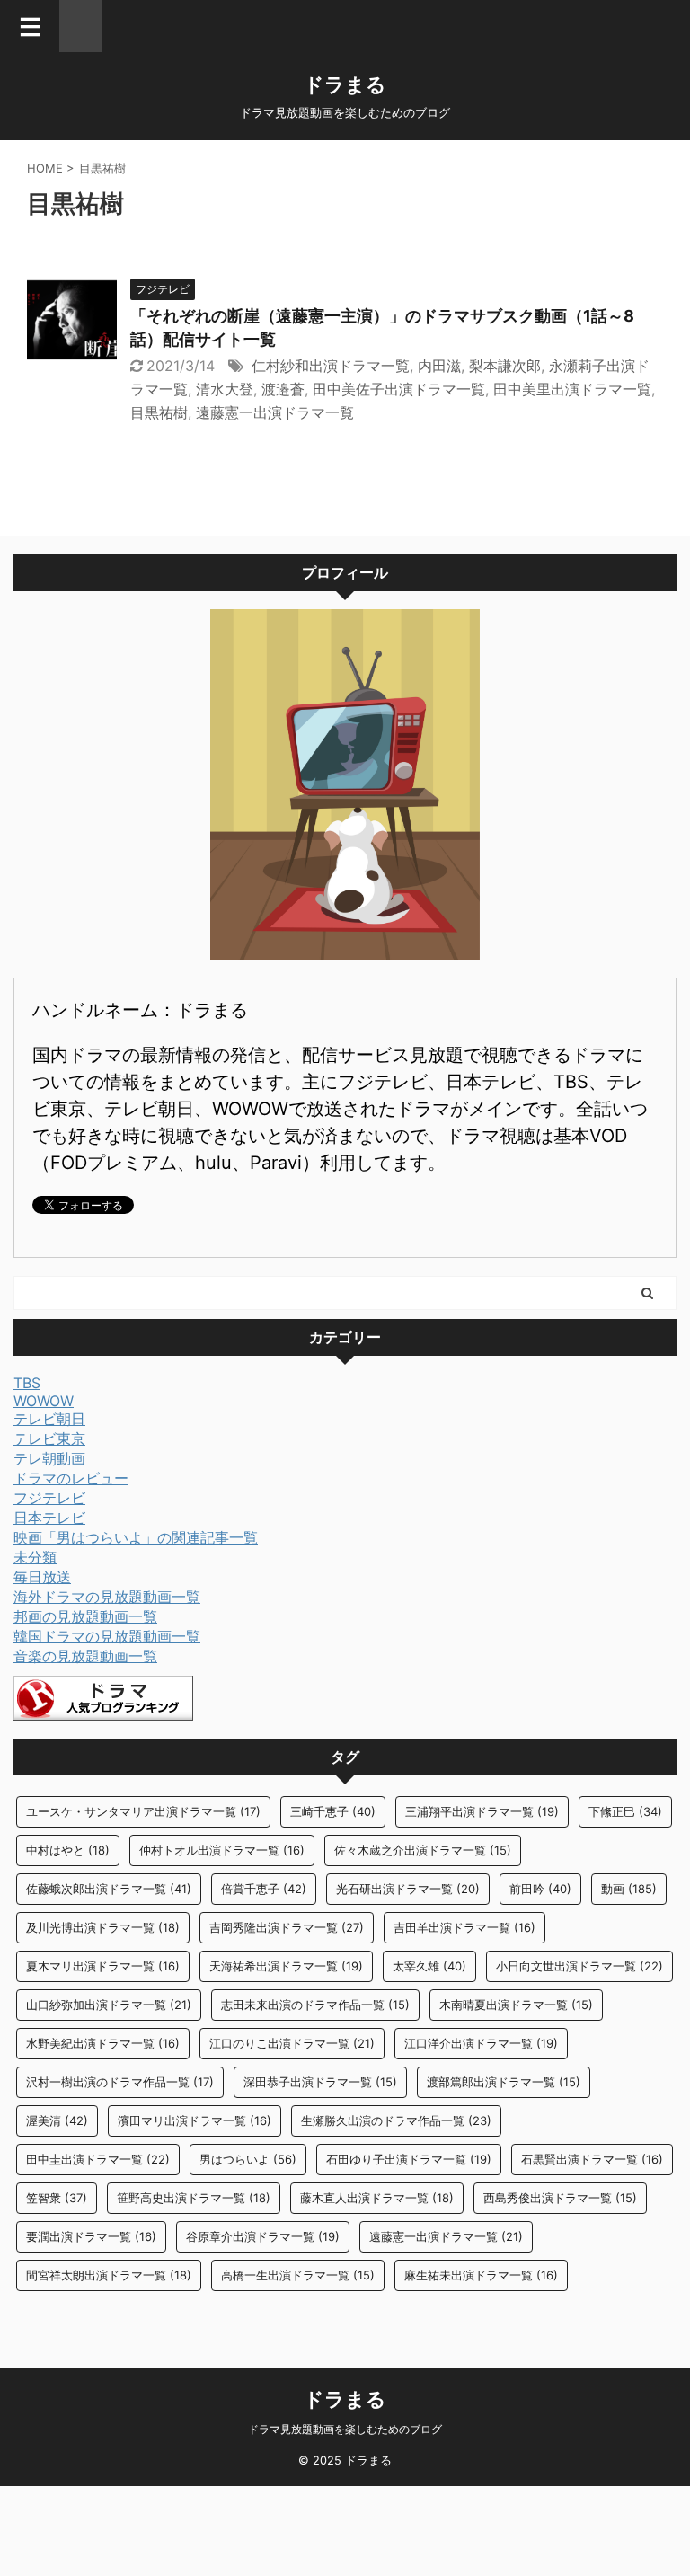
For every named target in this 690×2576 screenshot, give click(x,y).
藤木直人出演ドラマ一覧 (377, 2198)
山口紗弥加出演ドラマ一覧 (109, 2005)
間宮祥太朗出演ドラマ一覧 (109, 2275)
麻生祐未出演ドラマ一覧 (481, 2275)
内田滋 (439, 366)
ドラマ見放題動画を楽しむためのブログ (345, 2429)
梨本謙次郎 (505, 366)
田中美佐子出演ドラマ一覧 (399, 389)
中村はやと (68, 1850)
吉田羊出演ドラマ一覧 (464, 1927)
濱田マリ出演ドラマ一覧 (195, 2120)
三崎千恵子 (333, 1811)
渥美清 (57, 2120)
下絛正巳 (625, 1811)
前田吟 (540, 1889)
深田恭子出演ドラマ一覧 (320, 2082)
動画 (629, 1889)
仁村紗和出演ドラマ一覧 (331, 366)
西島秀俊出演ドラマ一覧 (560, 2198)
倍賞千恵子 (264, 1889)
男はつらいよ (248, 2159)
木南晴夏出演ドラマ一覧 (516, 2005)
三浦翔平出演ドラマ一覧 (482, 1811)
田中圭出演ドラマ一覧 (98, 2159)
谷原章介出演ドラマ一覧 (263, 2236)
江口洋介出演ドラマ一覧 (481, 2043)
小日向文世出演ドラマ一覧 (579, 1966)
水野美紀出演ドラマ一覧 (103, 2043)
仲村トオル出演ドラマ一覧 (222, 1850)
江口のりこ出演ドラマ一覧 (292, 2043)
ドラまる (345, 84)
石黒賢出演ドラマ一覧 (592, 2159)
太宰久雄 (429, 1966)
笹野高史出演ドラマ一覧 (194, 2198)
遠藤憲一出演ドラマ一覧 (275, 412)
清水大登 (225, 389)
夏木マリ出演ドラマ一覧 (103, 1966)
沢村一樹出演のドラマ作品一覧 (120, 2082)
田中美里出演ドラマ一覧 (572, 389)
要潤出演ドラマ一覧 (91, 2236)
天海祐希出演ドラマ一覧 (286, 1966)
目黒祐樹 (159, 412)
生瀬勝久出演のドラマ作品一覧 (396, 2120)
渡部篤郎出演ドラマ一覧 (504, 2082)
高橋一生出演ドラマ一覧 (298, 2275)
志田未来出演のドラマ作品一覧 (315, 2005)
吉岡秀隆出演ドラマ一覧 (287, 1927)
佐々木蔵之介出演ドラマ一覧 (423, 1850)
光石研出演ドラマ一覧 (408, 1889)
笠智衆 (57, 2198)
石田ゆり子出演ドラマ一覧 (409, 2159)
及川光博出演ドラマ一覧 (103, 1927)
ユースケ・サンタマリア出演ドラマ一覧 (143, 1811)
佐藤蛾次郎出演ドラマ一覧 (109, 1889)
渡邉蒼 (283, 389)
